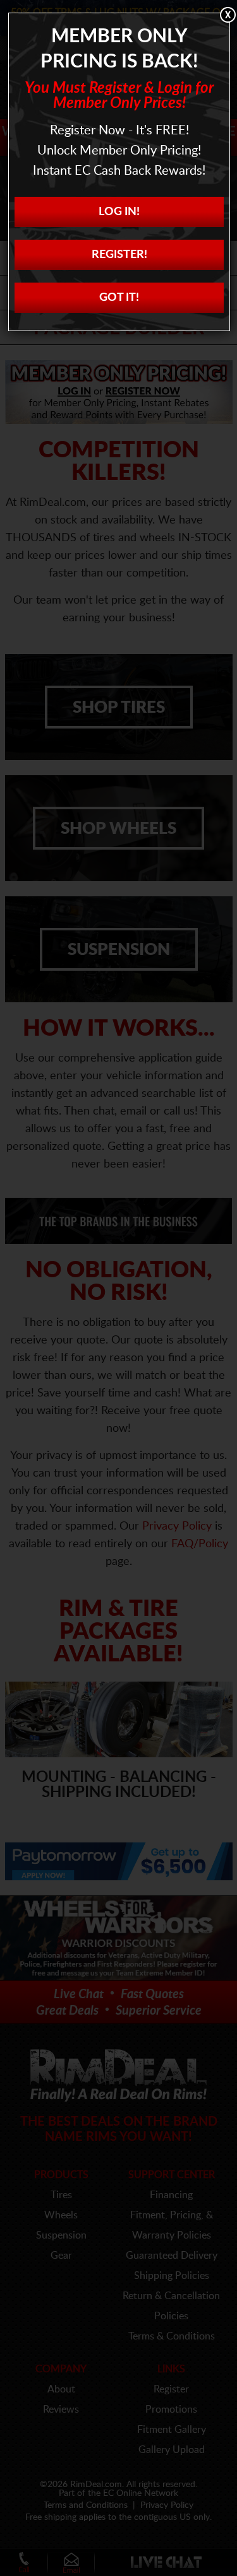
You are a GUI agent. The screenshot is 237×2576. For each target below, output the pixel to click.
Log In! (119, 212)
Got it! (119, 298)
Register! (119, 255)
